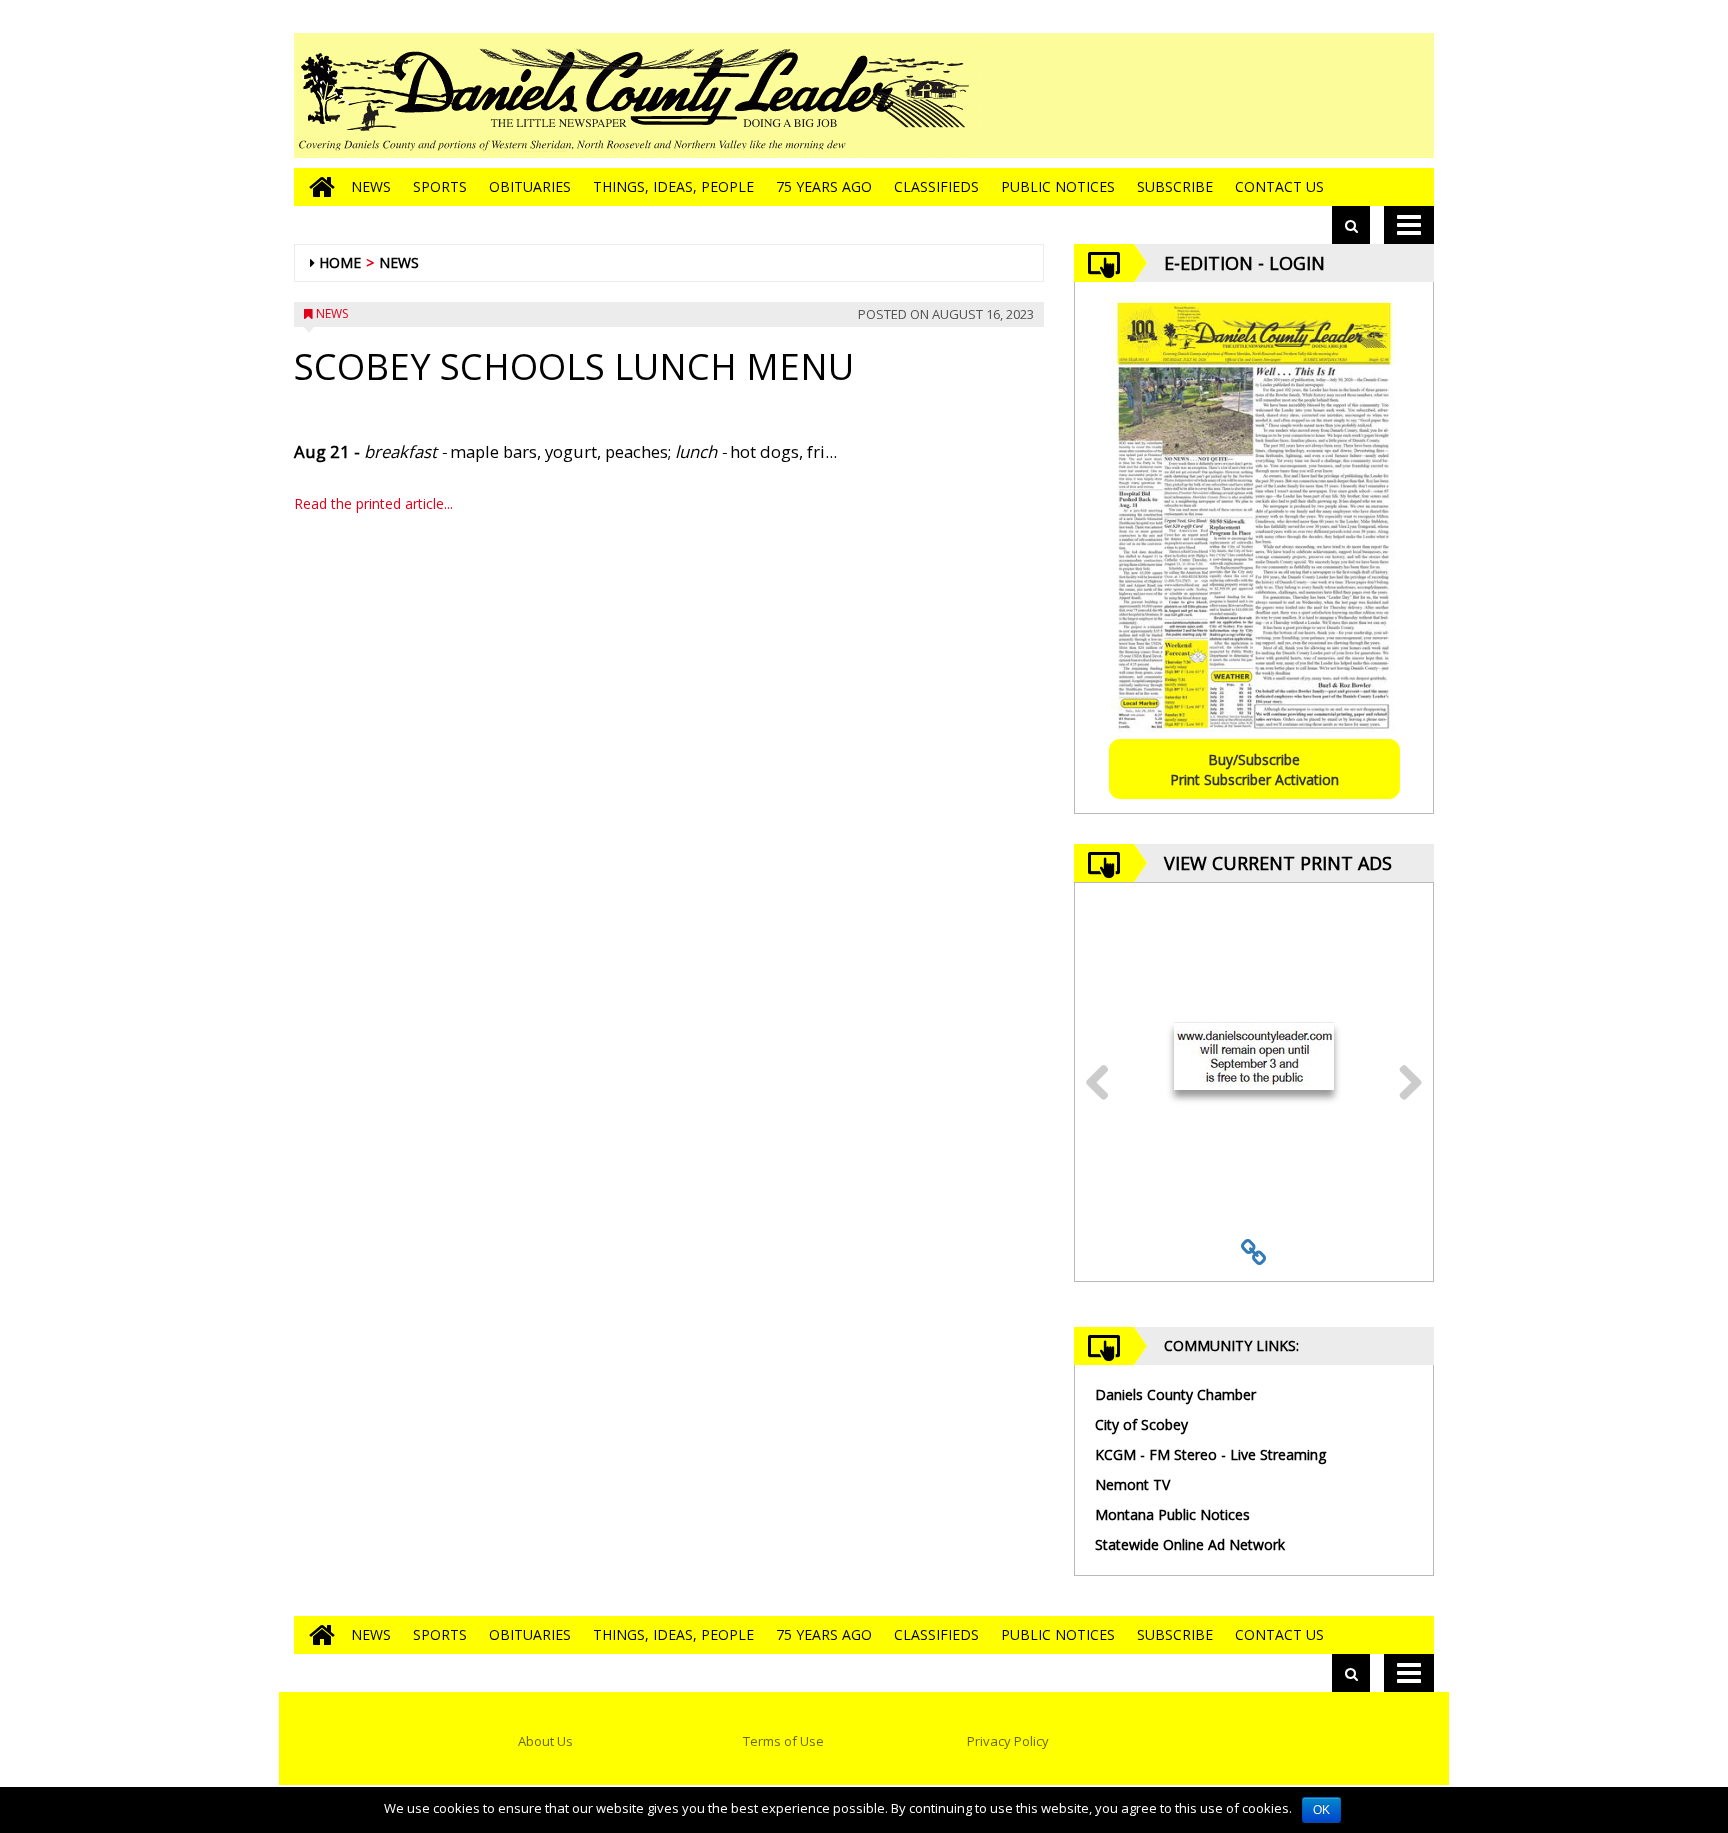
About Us (545, 1741)
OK (1321, 1810)
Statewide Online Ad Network (1190, 1544)
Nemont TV (1132, 1484)
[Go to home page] (317, 187)
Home (340, 262)
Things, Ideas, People (673, 186)
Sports (440, 186)
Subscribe (1175, 186)
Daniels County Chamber (1175, 1394)
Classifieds (936, 186)
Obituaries (530, 186)
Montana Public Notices (1172, 1514)
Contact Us (1279, 186)
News (371, 186)
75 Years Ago (824, 186)
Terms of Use (783, 1741)
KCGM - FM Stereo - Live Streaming (1210, 1454)
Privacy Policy (1008, 1741)
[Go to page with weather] (1284, 95)
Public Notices (1058, 186)
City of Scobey (1141, 1424)
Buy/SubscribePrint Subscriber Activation (1254, 769)
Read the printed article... (373, 503)
